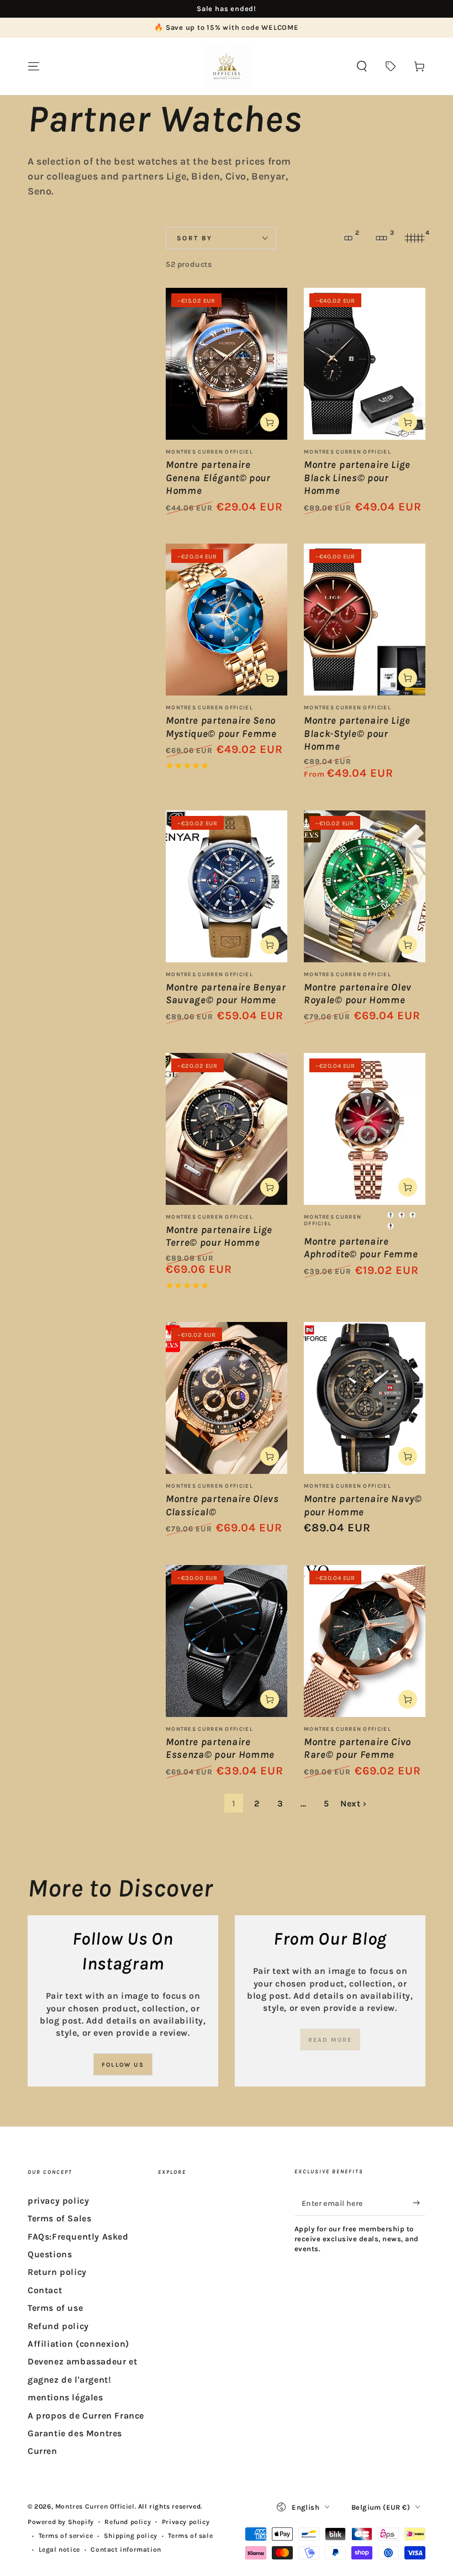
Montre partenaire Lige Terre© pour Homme (219, 1236)
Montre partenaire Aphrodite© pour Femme (361, 1248)
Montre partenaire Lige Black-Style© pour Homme (357, 733)
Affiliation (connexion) (78, 2344)
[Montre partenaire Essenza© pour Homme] (227, 1641)
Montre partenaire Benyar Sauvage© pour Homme (226, 994)
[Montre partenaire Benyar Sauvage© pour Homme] (227, 886)
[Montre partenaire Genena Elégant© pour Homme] (227, 364)
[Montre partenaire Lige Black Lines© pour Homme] (365, 364)
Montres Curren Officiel (95, 2506)
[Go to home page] (227, 66)
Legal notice (59, 2549)
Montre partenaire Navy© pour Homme (363, 1505)
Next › (354, 1803)
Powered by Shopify (61, 2522)
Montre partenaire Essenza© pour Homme (220, 1748)
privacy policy (58, 2201)
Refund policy (58, 2326)
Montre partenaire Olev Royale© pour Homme (358, 994)
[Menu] (34, 66)
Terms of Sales (59, 2218)
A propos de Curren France (86, 2416)
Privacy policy (186, 2522)
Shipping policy (131, 2536)
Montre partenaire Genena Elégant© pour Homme (218, 478)
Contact (45, 2290)
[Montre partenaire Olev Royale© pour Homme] (365, 886)
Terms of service (66, 2536)
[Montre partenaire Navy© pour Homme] (365, 1398)
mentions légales (65, 2397)
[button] (362, 66)
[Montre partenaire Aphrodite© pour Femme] (365, 1129)
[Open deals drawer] (391, 66)
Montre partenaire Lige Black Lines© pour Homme (357, 478)
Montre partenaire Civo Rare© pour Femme (357, 1748)
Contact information (126, 2549)
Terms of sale (190, 2536)
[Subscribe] (419, 2203)
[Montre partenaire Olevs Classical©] (227, 1398)
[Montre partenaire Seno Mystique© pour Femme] (227, 620)
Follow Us (123, 2065)
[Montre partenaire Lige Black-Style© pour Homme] (365, 620)
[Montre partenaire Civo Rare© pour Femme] (365, 1641)
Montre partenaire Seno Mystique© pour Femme (221, 727)
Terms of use (55, 2308)
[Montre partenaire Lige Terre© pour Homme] (227, 1129)
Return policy (57, 2272)
